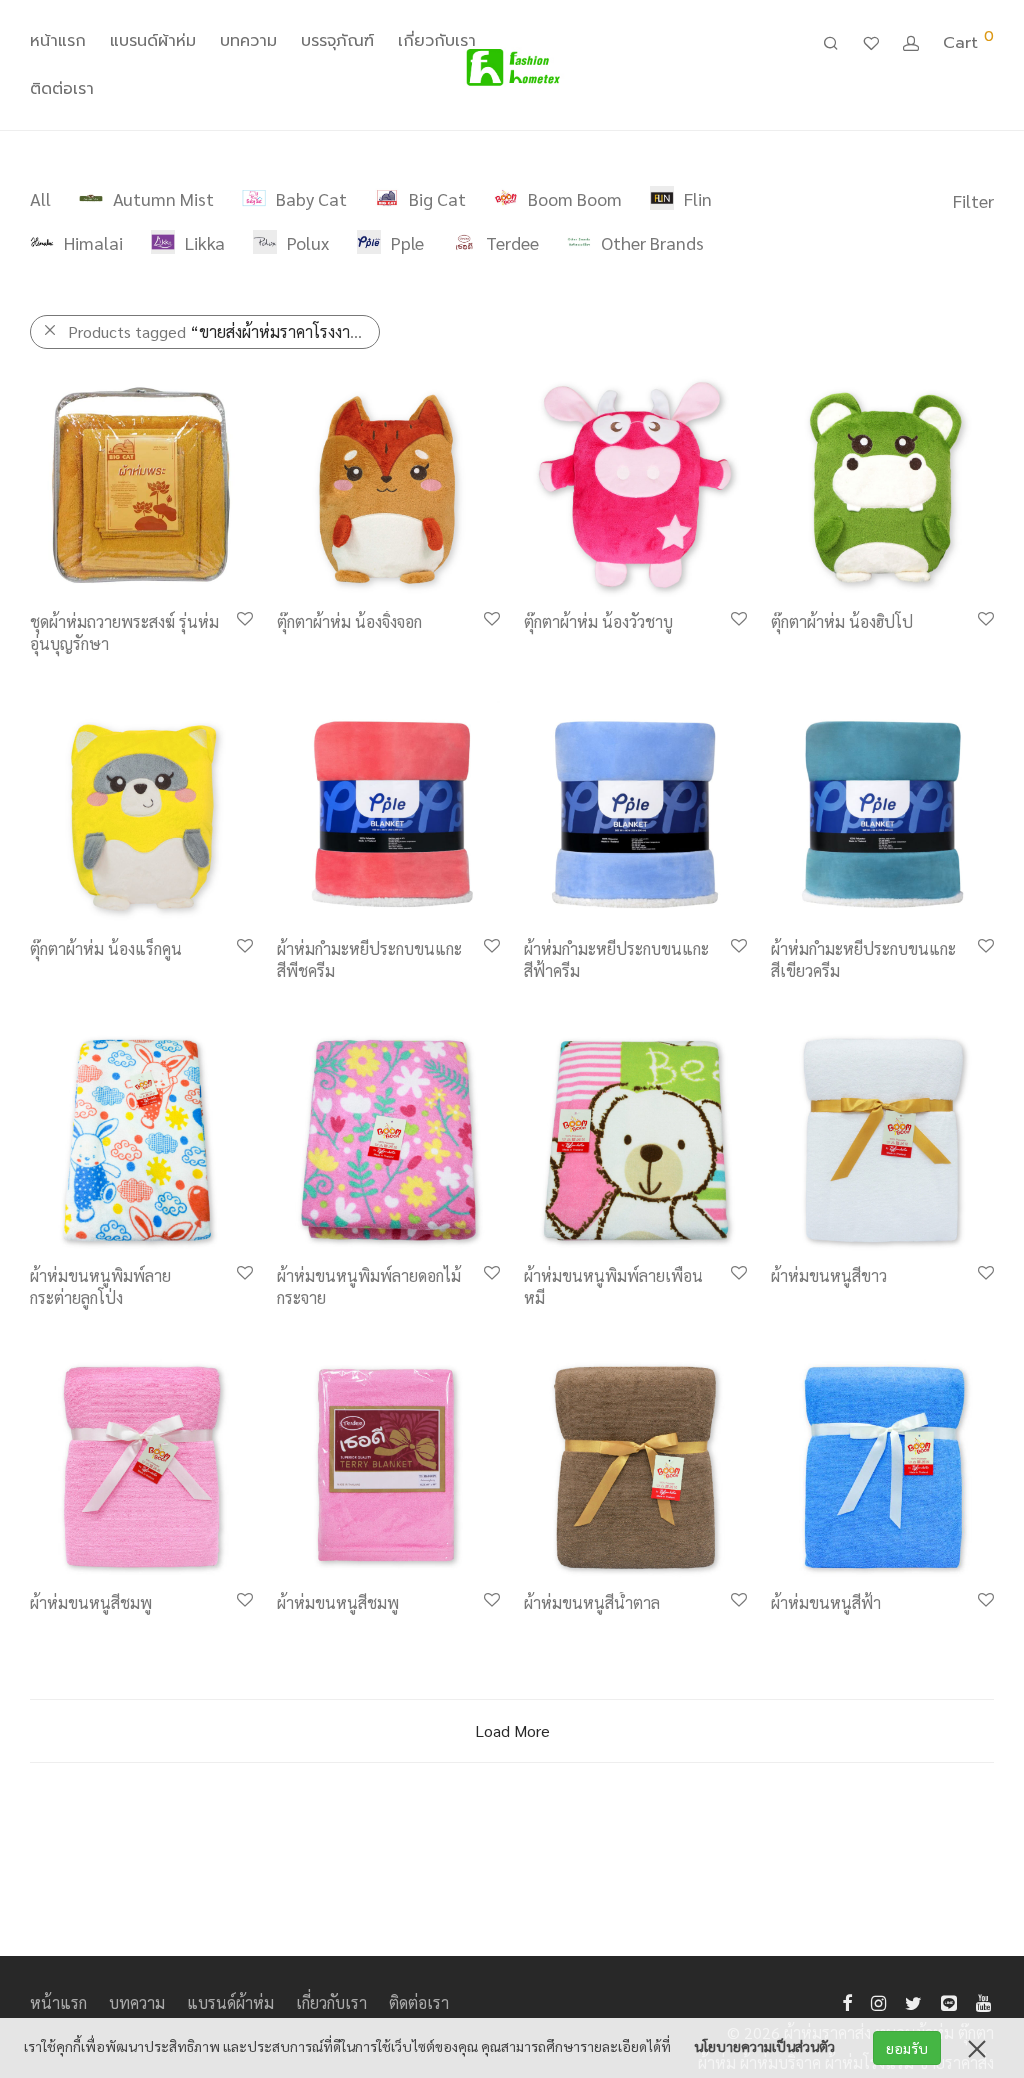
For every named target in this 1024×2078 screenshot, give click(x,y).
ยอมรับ (907, 2048)
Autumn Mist (163, 198)
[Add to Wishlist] (243, 619)
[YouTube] (985, 2000)
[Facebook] (847, 2000)
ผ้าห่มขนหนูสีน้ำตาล (592, 1602)
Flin (698, 198)
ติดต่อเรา (62, 89)
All (40, 198)
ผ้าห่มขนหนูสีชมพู (91, 1602)
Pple (407, 242)
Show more (58, 646)
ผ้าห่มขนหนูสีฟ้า (826, 1602)
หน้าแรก (58, 41)
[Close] (977, 2048)
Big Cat (437, 198)
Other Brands (652, 242)
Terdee (512, 242)
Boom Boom (575, 198)
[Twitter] (913, 2000)
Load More (512, 1730)
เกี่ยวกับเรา (437, 41)
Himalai (93, 242)
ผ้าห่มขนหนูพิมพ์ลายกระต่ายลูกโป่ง (100, 1286)
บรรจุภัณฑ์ (337, 41)
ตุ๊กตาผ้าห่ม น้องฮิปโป (842, 621)
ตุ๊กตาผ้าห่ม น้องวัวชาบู (598, 621)
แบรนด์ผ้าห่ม (153, 41)
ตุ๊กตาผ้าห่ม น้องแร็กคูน (106, 948)
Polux (308, 242)
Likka (205, 242)
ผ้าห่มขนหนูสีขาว (829, 1275)
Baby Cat (311, 198)
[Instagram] (878, 2000)
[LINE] (949, 2000)
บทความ (248, 41)
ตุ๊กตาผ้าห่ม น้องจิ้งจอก (349, 621)
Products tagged (219, 331)
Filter (973, 200)
